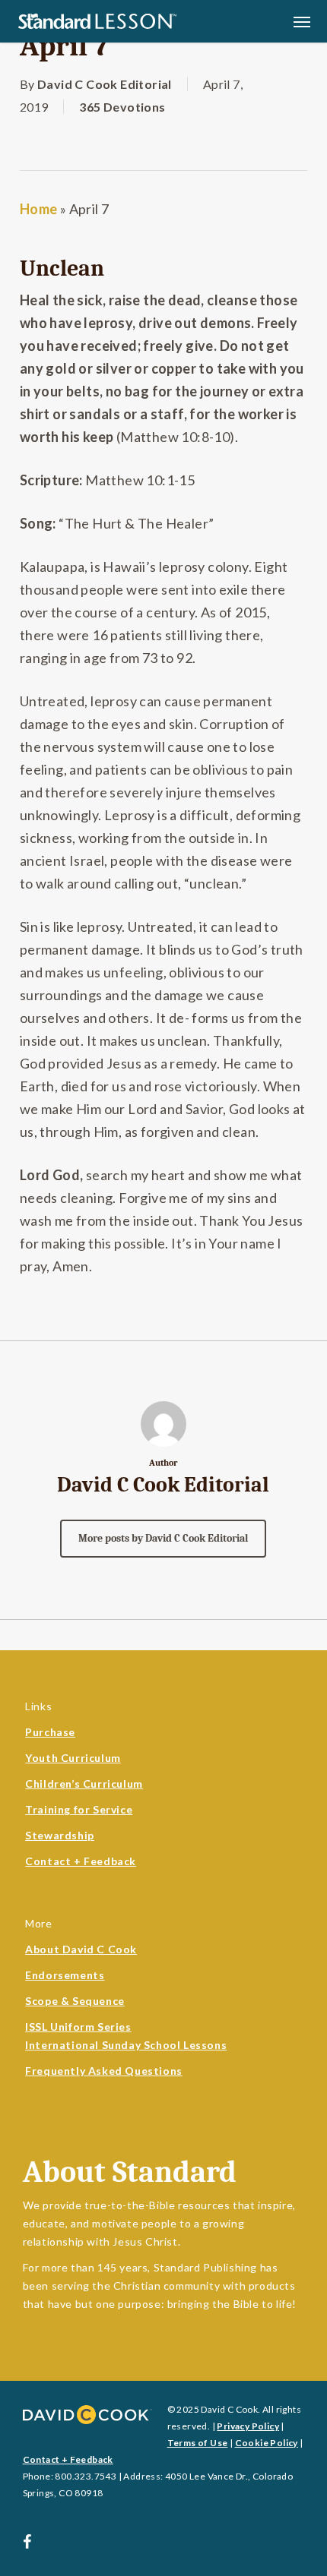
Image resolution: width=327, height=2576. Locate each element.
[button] (302, 21)
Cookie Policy (267, 2443)
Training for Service (79, 1809)
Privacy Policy (248, 2426)
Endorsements (65, 1975)
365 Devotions (122, 107)
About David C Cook (81, 1949)
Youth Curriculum (73, 1758)
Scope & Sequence (75, 2001)
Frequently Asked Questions (104, 2071)
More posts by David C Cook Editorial (163, 1538)
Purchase (50, 1732)
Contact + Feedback (81, 1861)
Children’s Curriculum (84, 1784)
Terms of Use (198, 2443)
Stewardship (60, 1835)
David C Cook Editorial (105, 84)
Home (39, 209)
